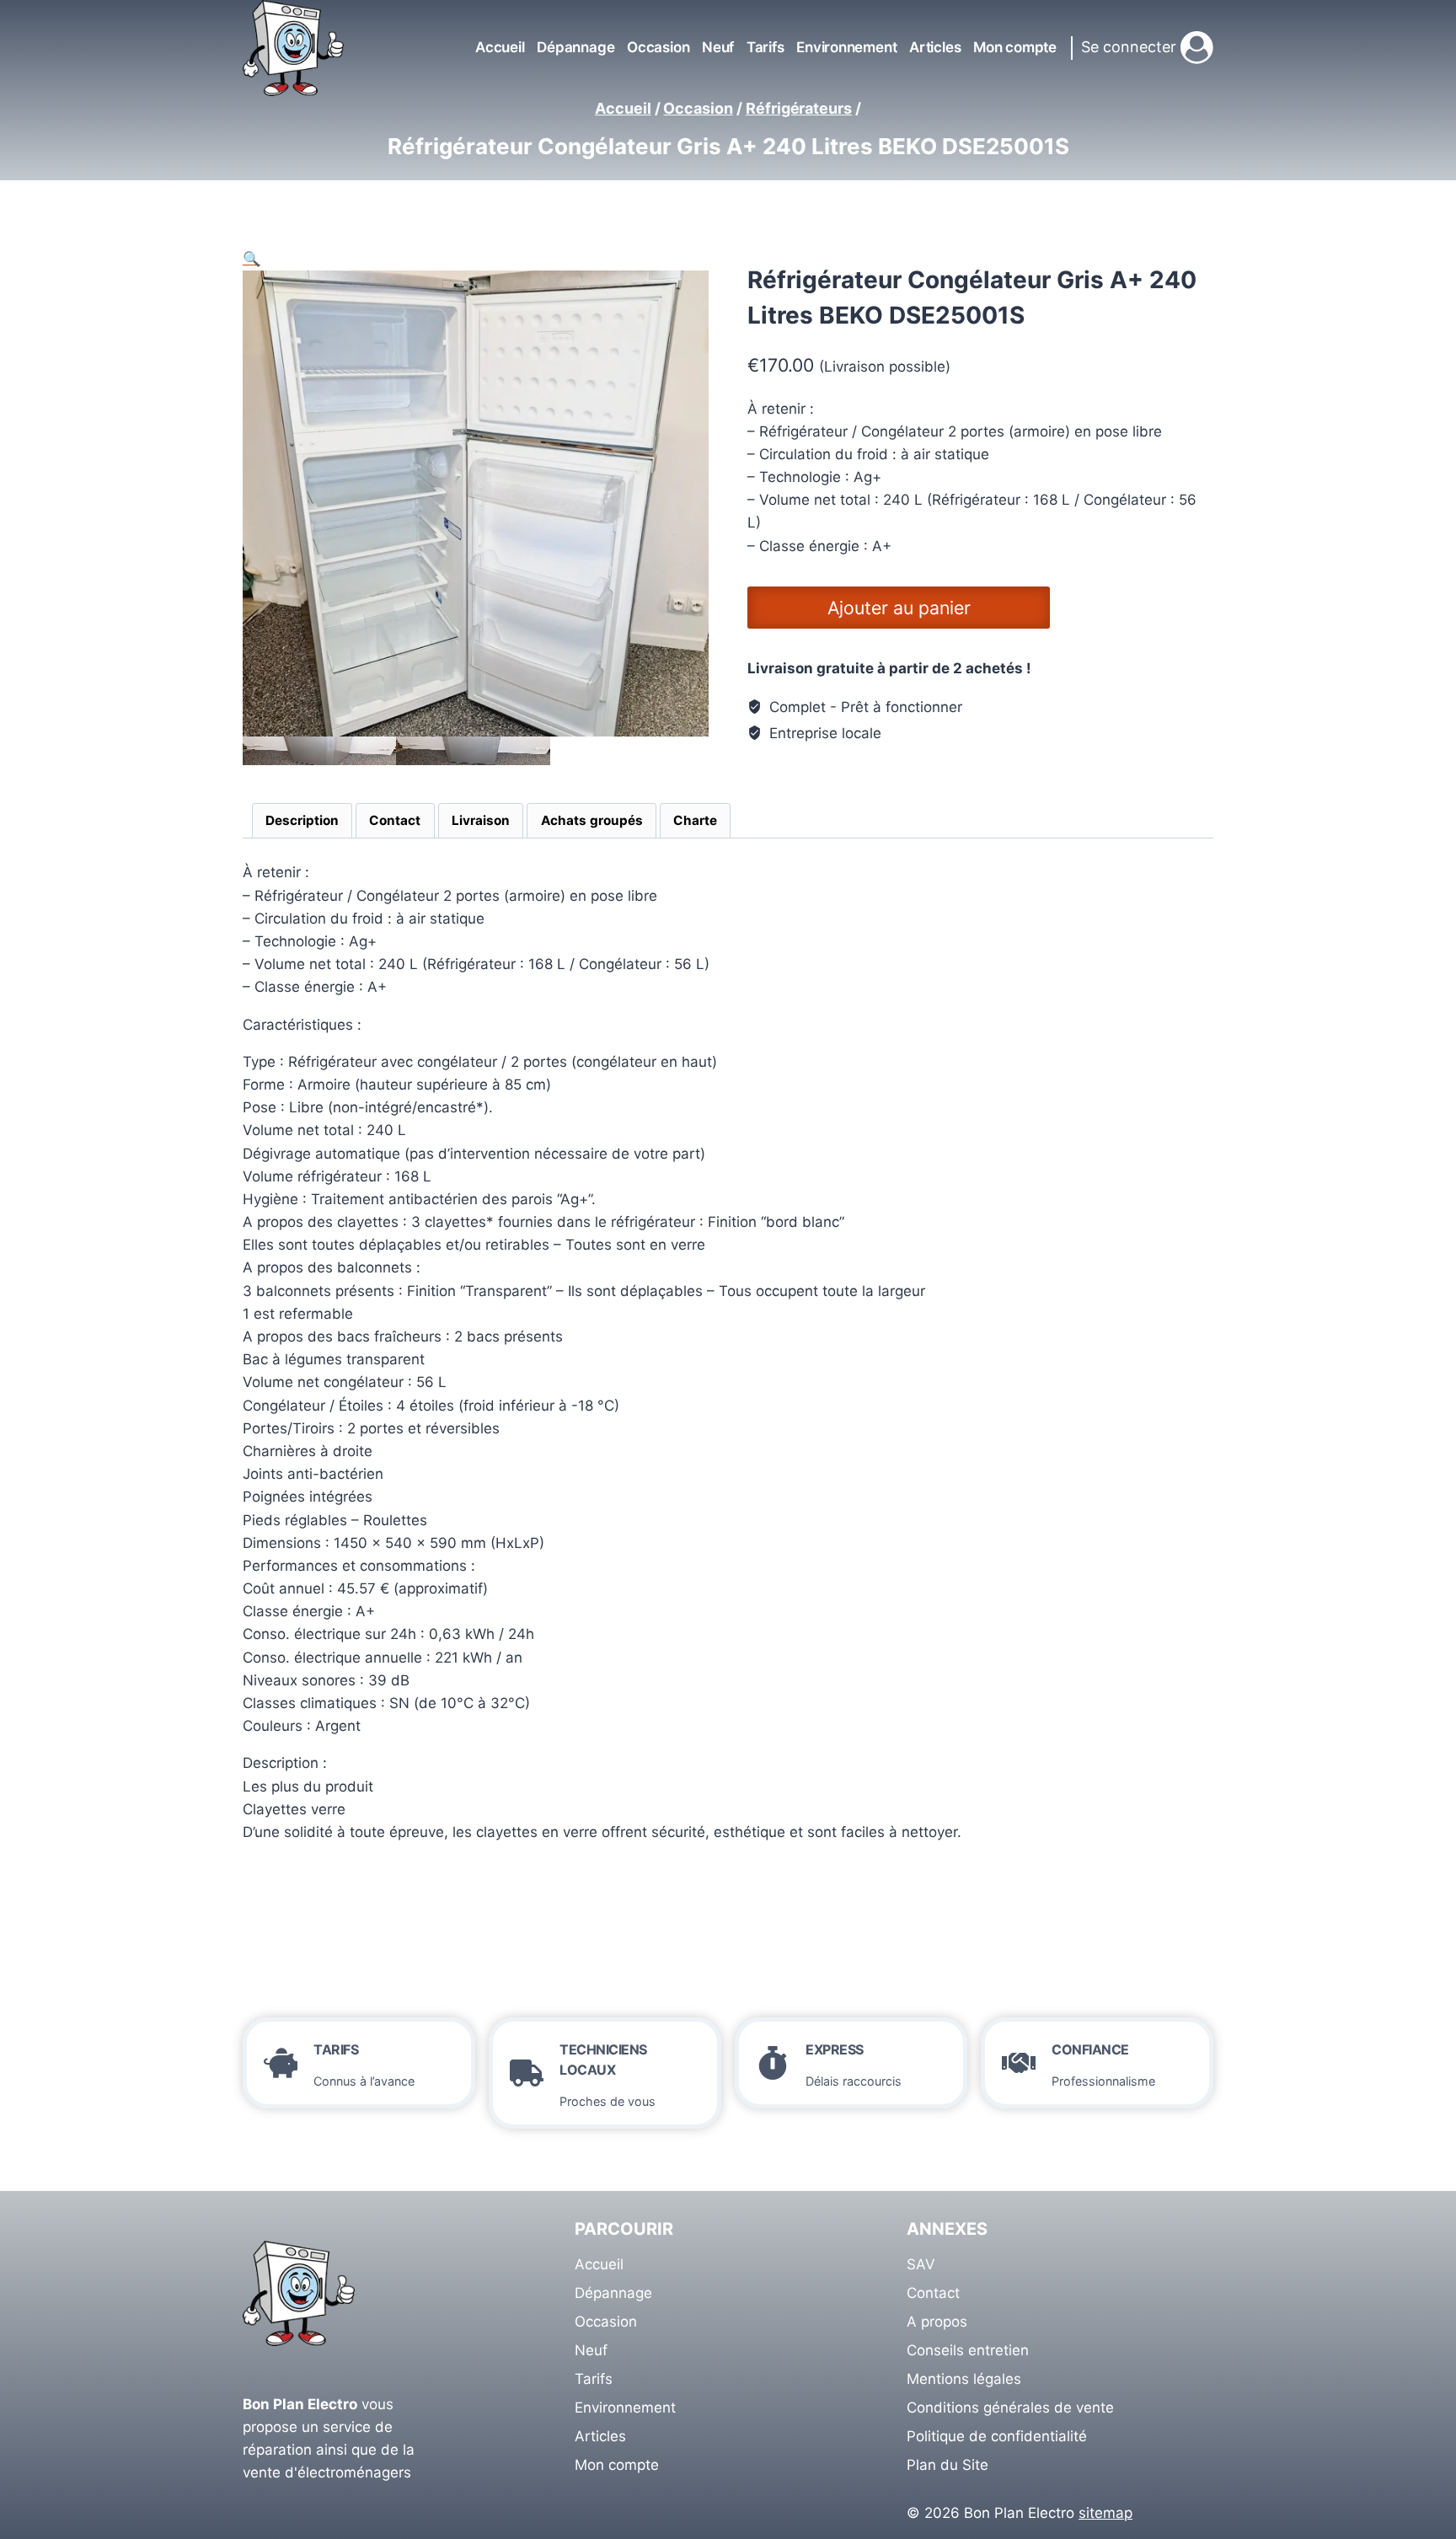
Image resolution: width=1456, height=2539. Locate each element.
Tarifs (765, 47)
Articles (935, 47)
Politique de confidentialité (997, 2436)
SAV (921, 2264)
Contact (395, 820)
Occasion (658, 47)
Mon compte (1015, 47)
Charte (695, 820)
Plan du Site (947, 2465)
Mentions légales (964, 2379)
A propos (937, 2322)
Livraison (481, 820)
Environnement (846, 47)
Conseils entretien (968, 2350)
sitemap (1105, 2513)
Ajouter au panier (899, 608)
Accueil (500, 47)
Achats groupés (592, 820)
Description (302, 820)
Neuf (718, 47)
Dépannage (575, 47)
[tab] (302, 821)
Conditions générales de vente (1010, 2408)
